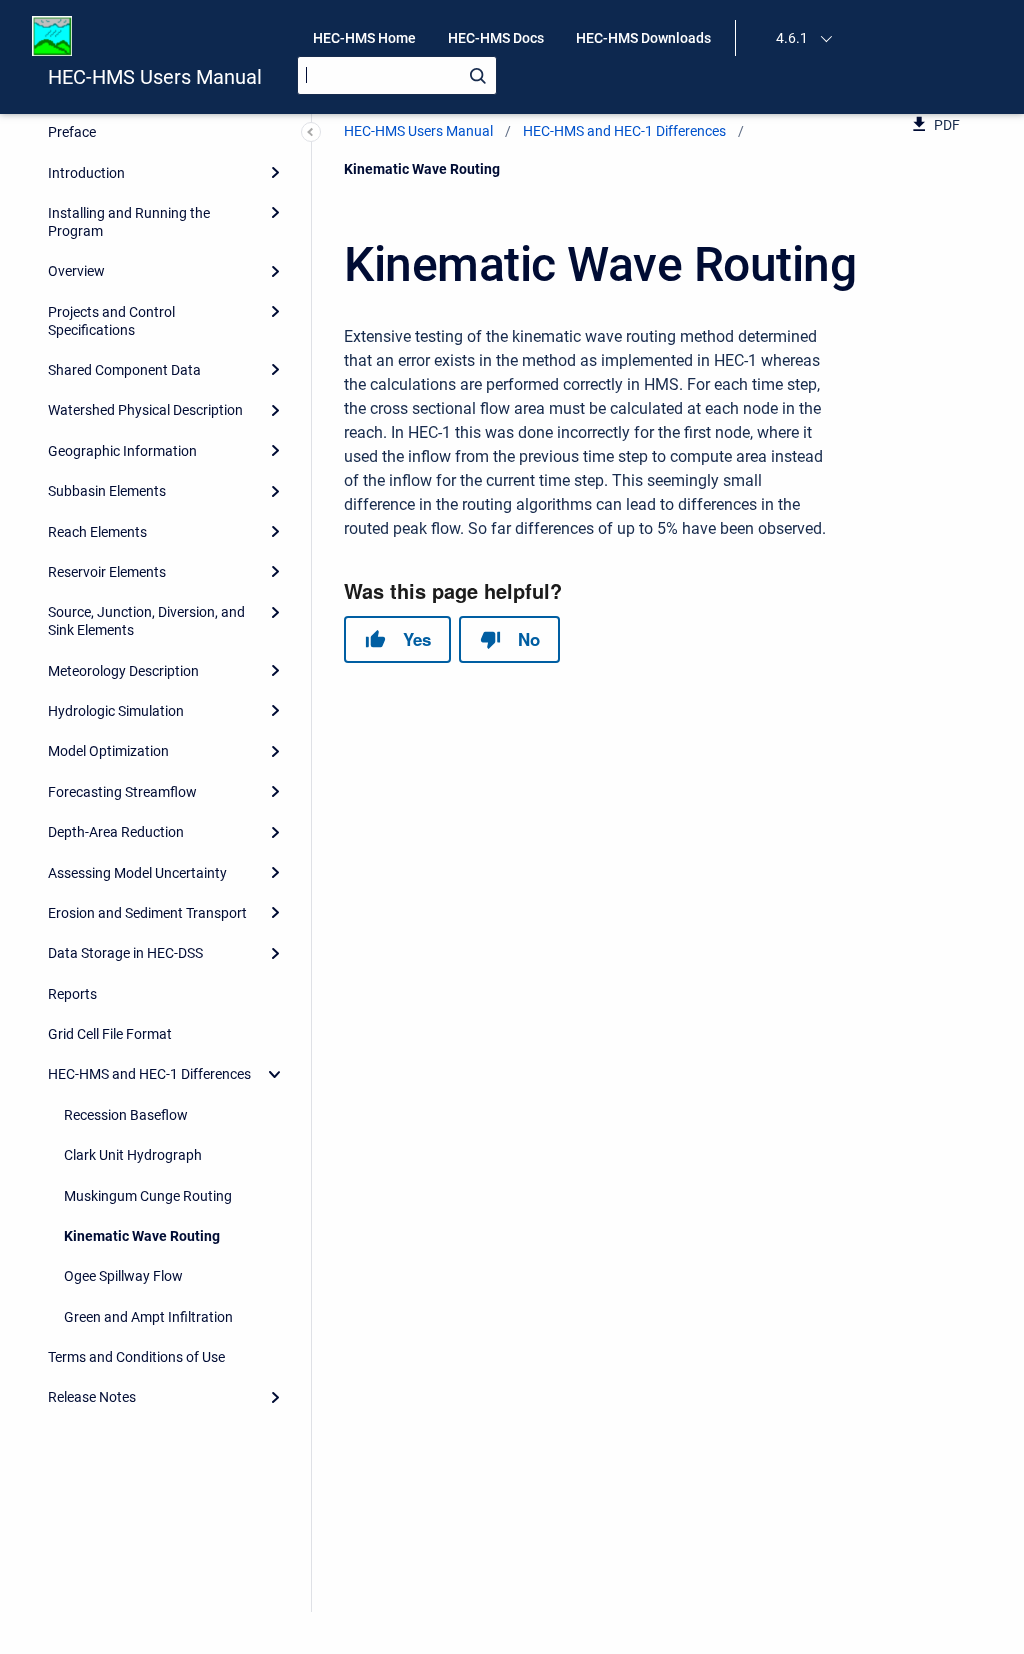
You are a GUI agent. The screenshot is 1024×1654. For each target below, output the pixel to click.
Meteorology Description (123, 671)
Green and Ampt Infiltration (148, 1317)
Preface (72, 132)
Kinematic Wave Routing (142, 1236)
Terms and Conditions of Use (136, 1357)
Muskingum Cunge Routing (148, 1196)
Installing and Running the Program (129, 222)
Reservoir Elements (107, 572)
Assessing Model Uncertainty (137, 873)
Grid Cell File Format (110, 1034)
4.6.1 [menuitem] (792, 38)
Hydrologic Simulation (116, 711)
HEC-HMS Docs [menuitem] (496, 38)
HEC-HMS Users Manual (155, 77)
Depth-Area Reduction (116, 832)
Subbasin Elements (107, 491)
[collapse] (275, 1074)
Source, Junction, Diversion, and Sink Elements (146, 621)
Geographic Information (122, 451)
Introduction (86, 173)
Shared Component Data (124, 370)
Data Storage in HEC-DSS (125, 953)
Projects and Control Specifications (111, 321)
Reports (72, 994)
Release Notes (92, 1397)
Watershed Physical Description (145, 410)
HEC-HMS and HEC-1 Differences (149, 1074)
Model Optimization (108, 751)
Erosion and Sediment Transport (147, 913)
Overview (76, 271)
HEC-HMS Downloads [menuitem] (643, 38)
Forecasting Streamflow (122, 792)
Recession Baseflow (126, 1115)
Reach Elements (97, 532)
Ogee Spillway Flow (123, 1276)
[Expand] (275, 172)
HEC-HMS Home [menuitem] (364, 38)
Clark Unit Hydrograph (133, 1155)
